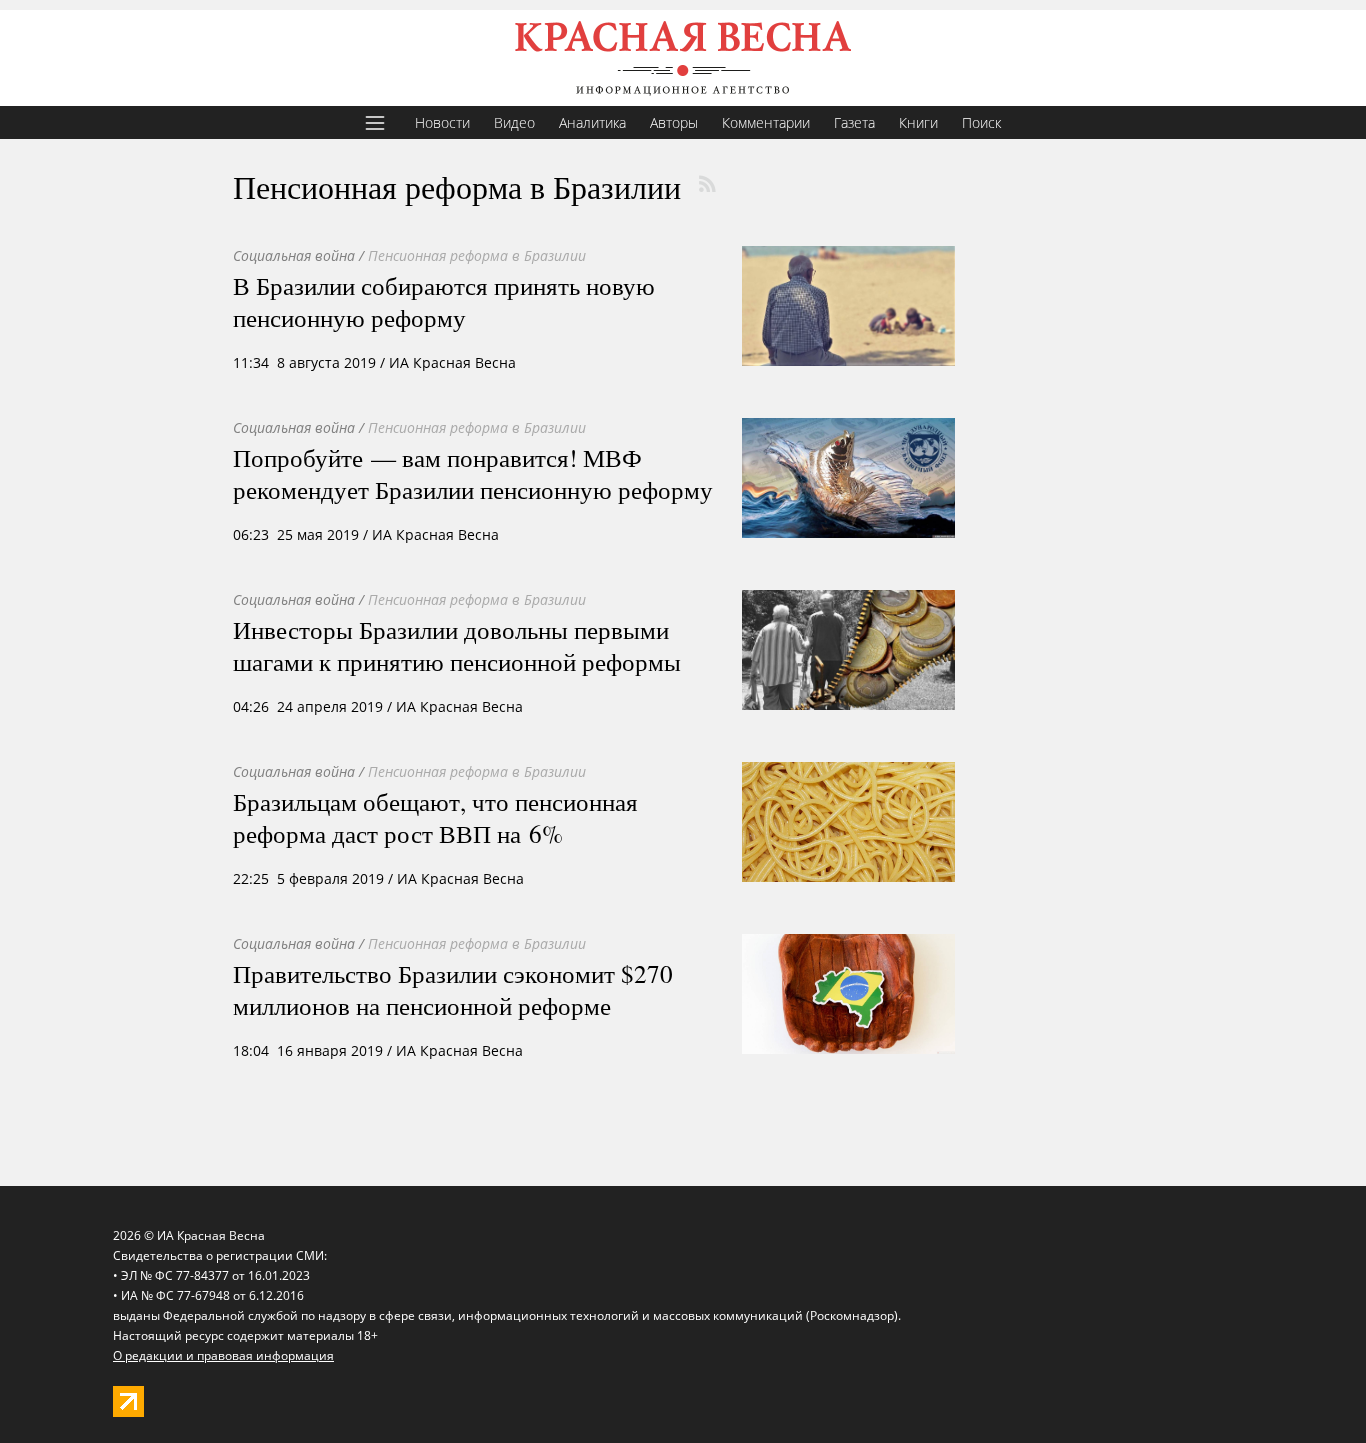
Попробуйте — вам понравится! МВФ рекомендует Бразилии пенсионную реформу (473, 473)
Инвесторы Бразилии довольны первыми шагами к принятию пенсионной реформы (457, 645)
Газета (854, 122)
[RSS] (707, 184)
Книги (918, 122)
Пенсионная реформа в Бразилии (477, 255)
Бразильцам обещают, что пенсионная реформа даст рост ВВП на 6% (435, 817)
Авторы (674, 122)
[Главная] (683, 58)
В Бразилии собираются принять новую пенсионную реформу (444, 301)
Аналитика (592, 122)
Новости (442, 122)
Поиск (981, 122)
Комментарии (766, 122)
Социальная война (294, 255)
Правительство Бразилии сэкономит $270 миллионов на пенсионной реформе (453, 989)
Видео (514, 122)
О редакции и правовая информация (223, 1355)
